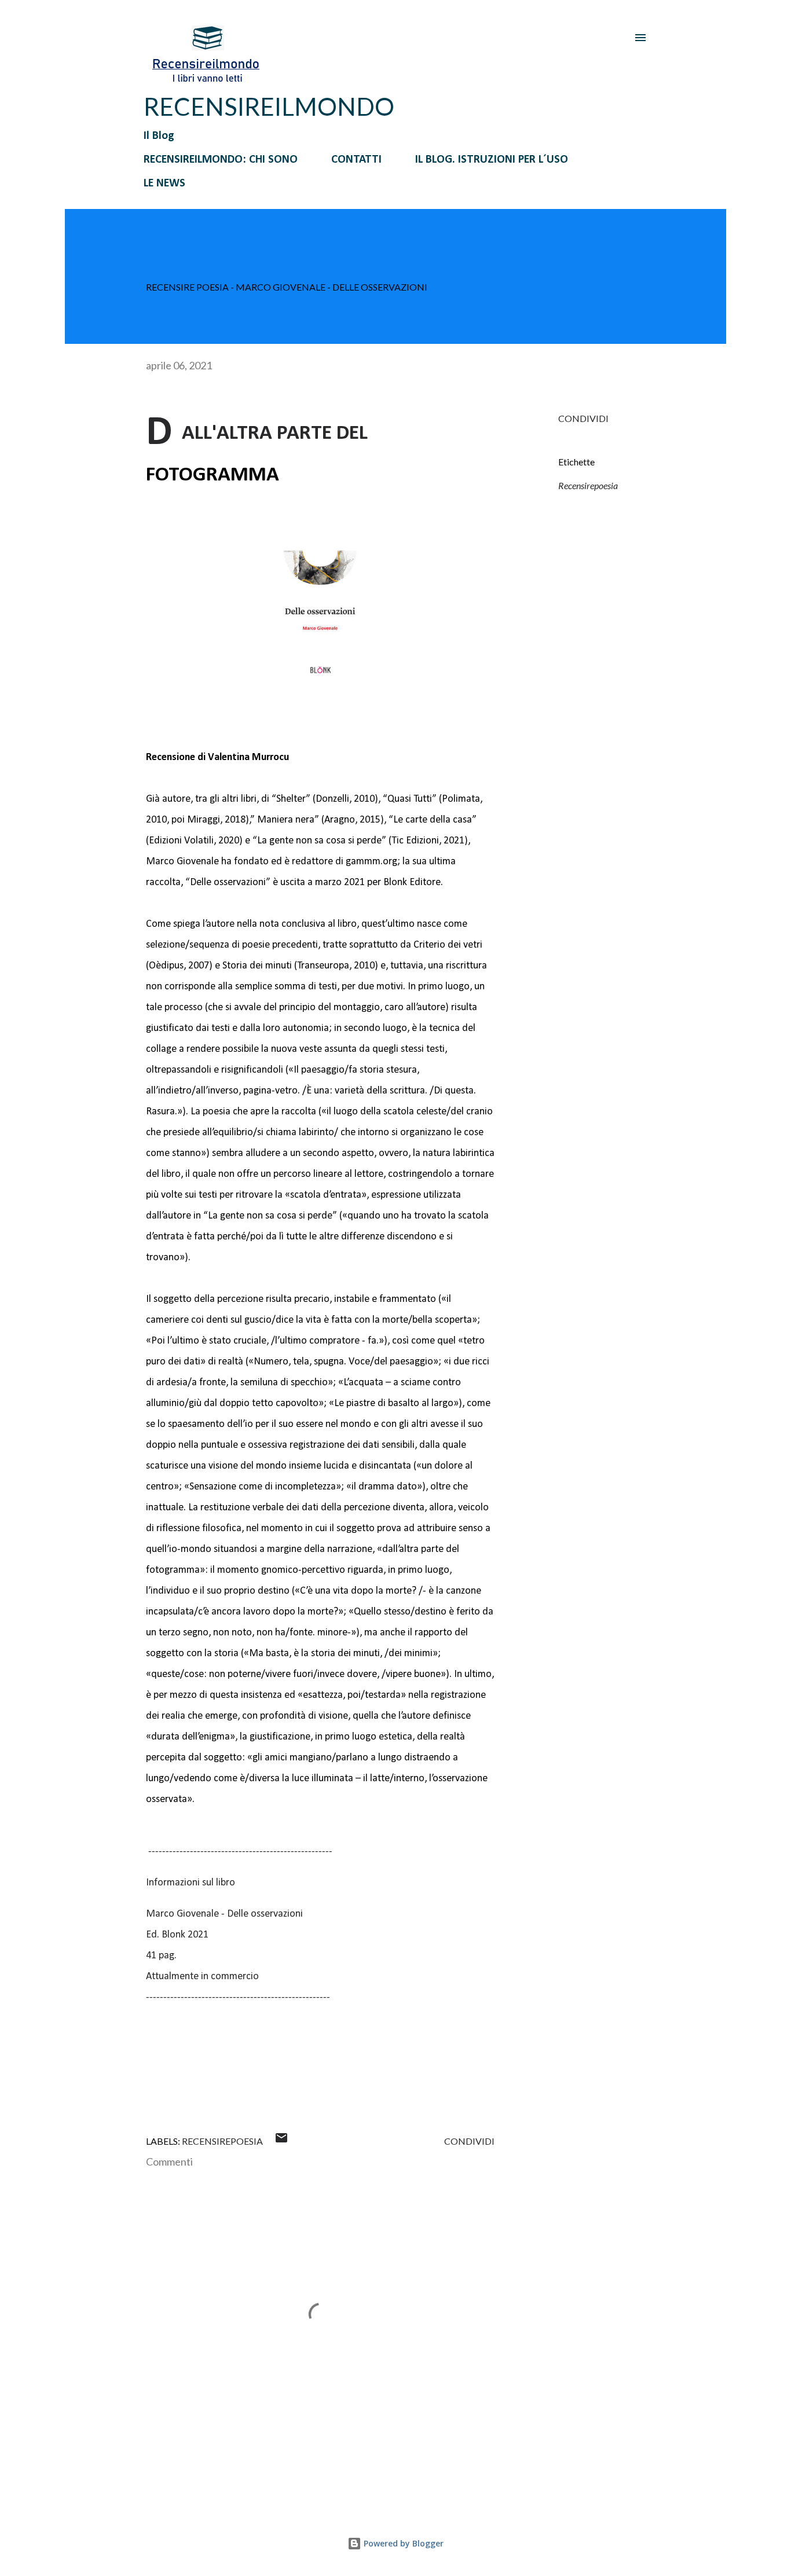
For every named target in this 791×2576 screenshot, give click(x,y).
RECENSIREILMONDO (269, 107)
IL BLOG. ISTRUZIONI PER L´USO (492, 160)
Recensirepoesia (588, 485)
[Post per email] (281, 2141)
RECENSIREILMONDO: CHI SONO (221, 160)
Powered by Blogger (402, 2543)
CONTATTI (356, 160)
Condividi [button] (583, 418)
